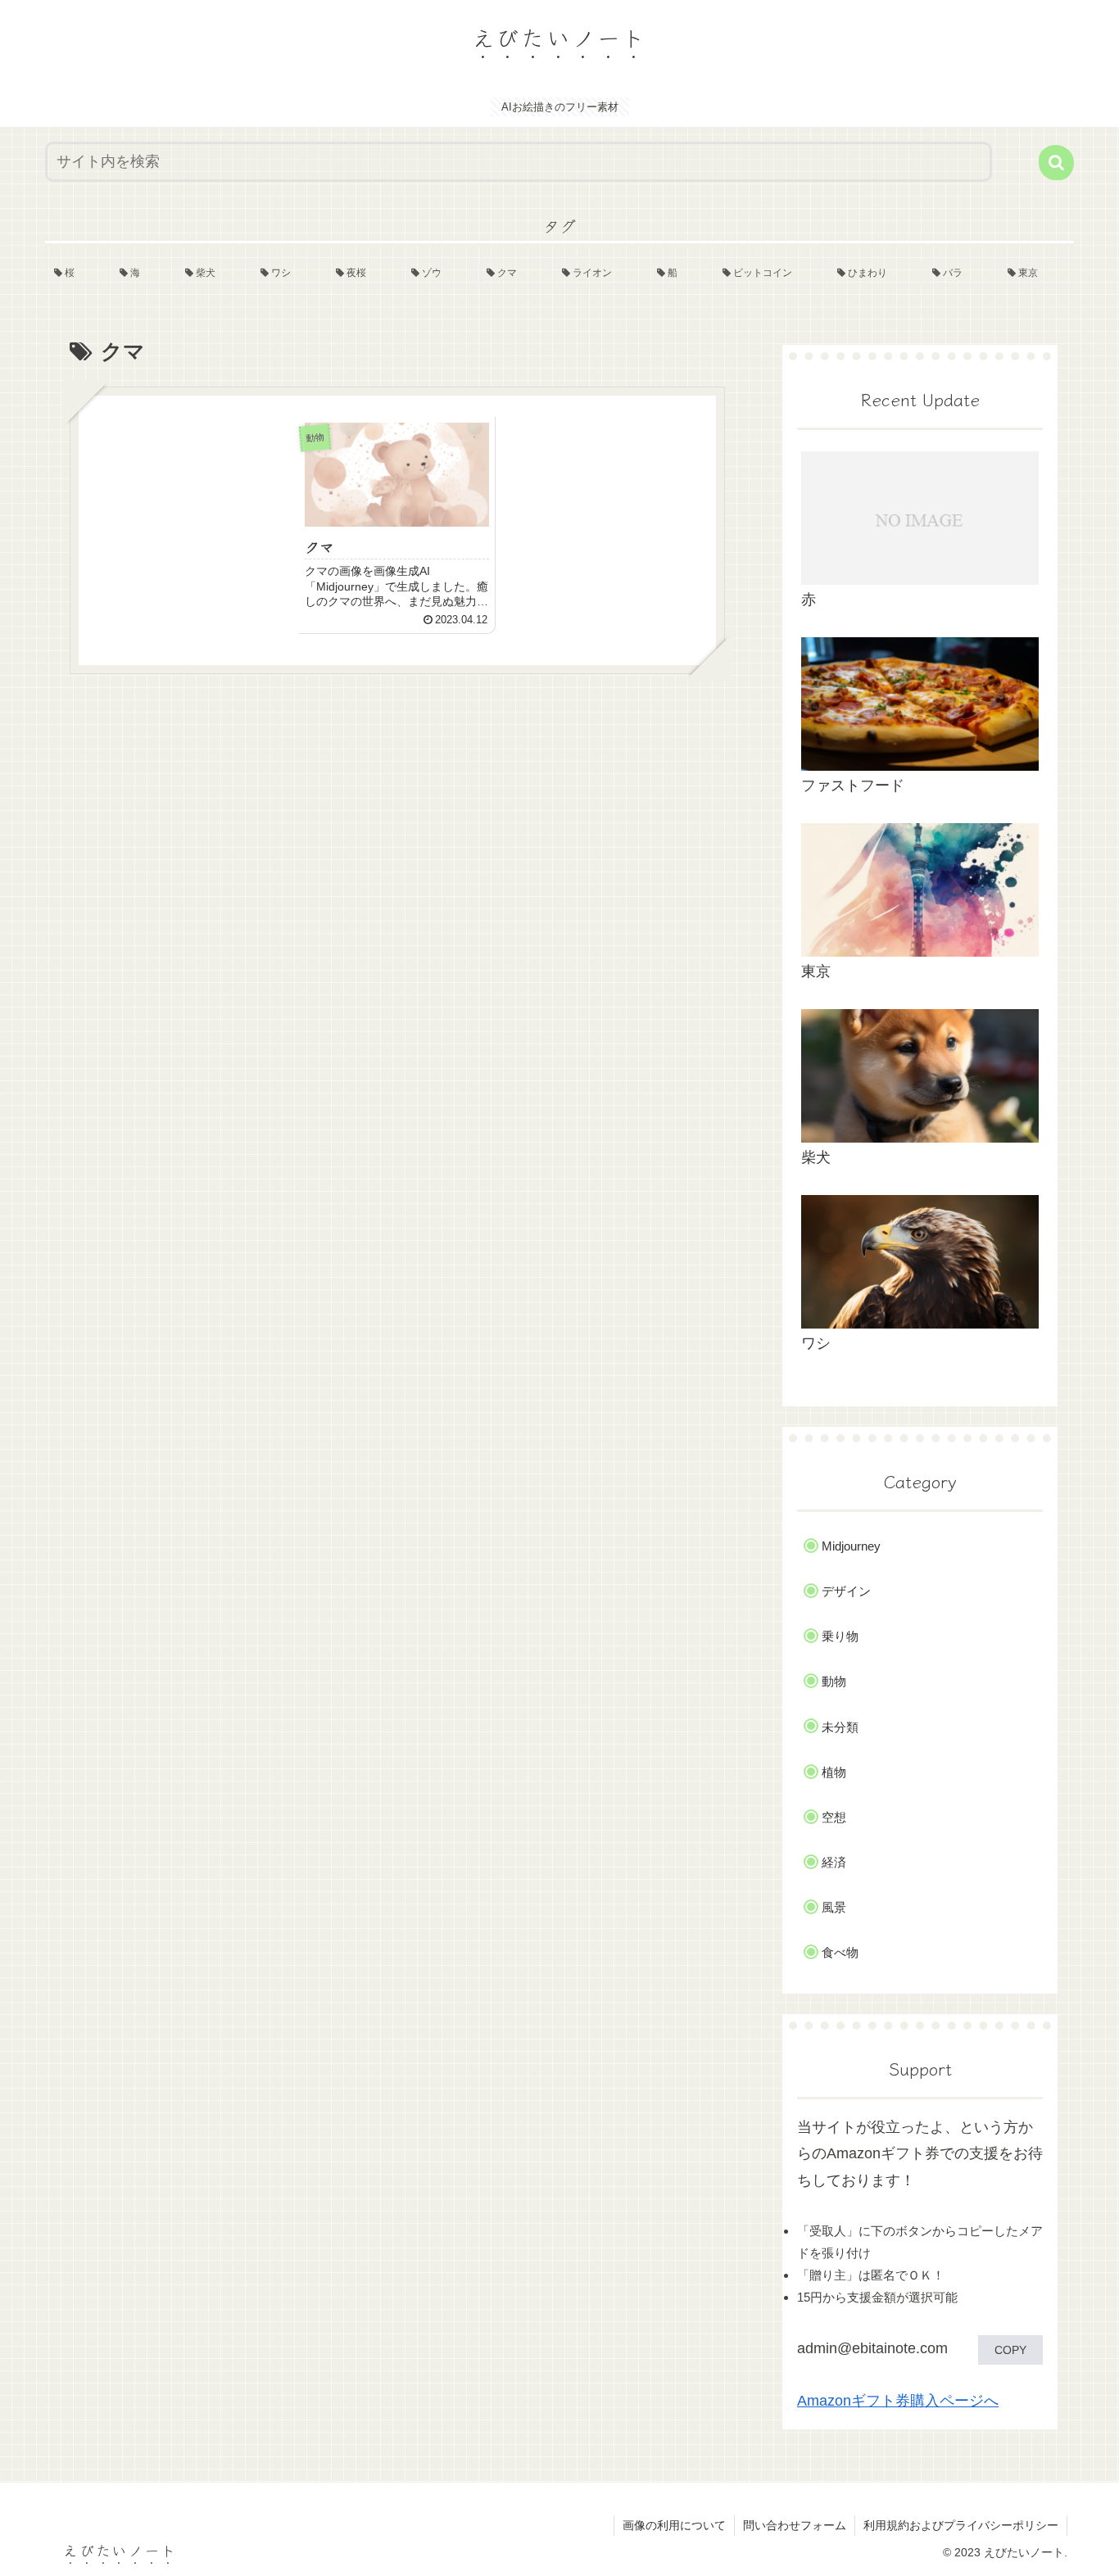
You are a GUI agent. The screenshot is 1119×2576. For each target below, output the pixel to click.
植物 (834, 1772)
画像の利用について (674, 2525)
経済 (834, 1862)
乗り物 (840, 1636)
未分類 (840, 1727)
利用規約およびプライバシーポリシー (961, 2525)
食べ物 (840, 1952)
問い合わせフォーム (795, 2525)
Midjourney (851, 1546)
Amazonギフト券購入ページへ (898, 2401)
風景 (834, 1907)
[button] (1056, 163)
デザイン (846, 1591)
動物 (834, 1681)
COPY (1010, 2350)
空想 (834, 1817)
